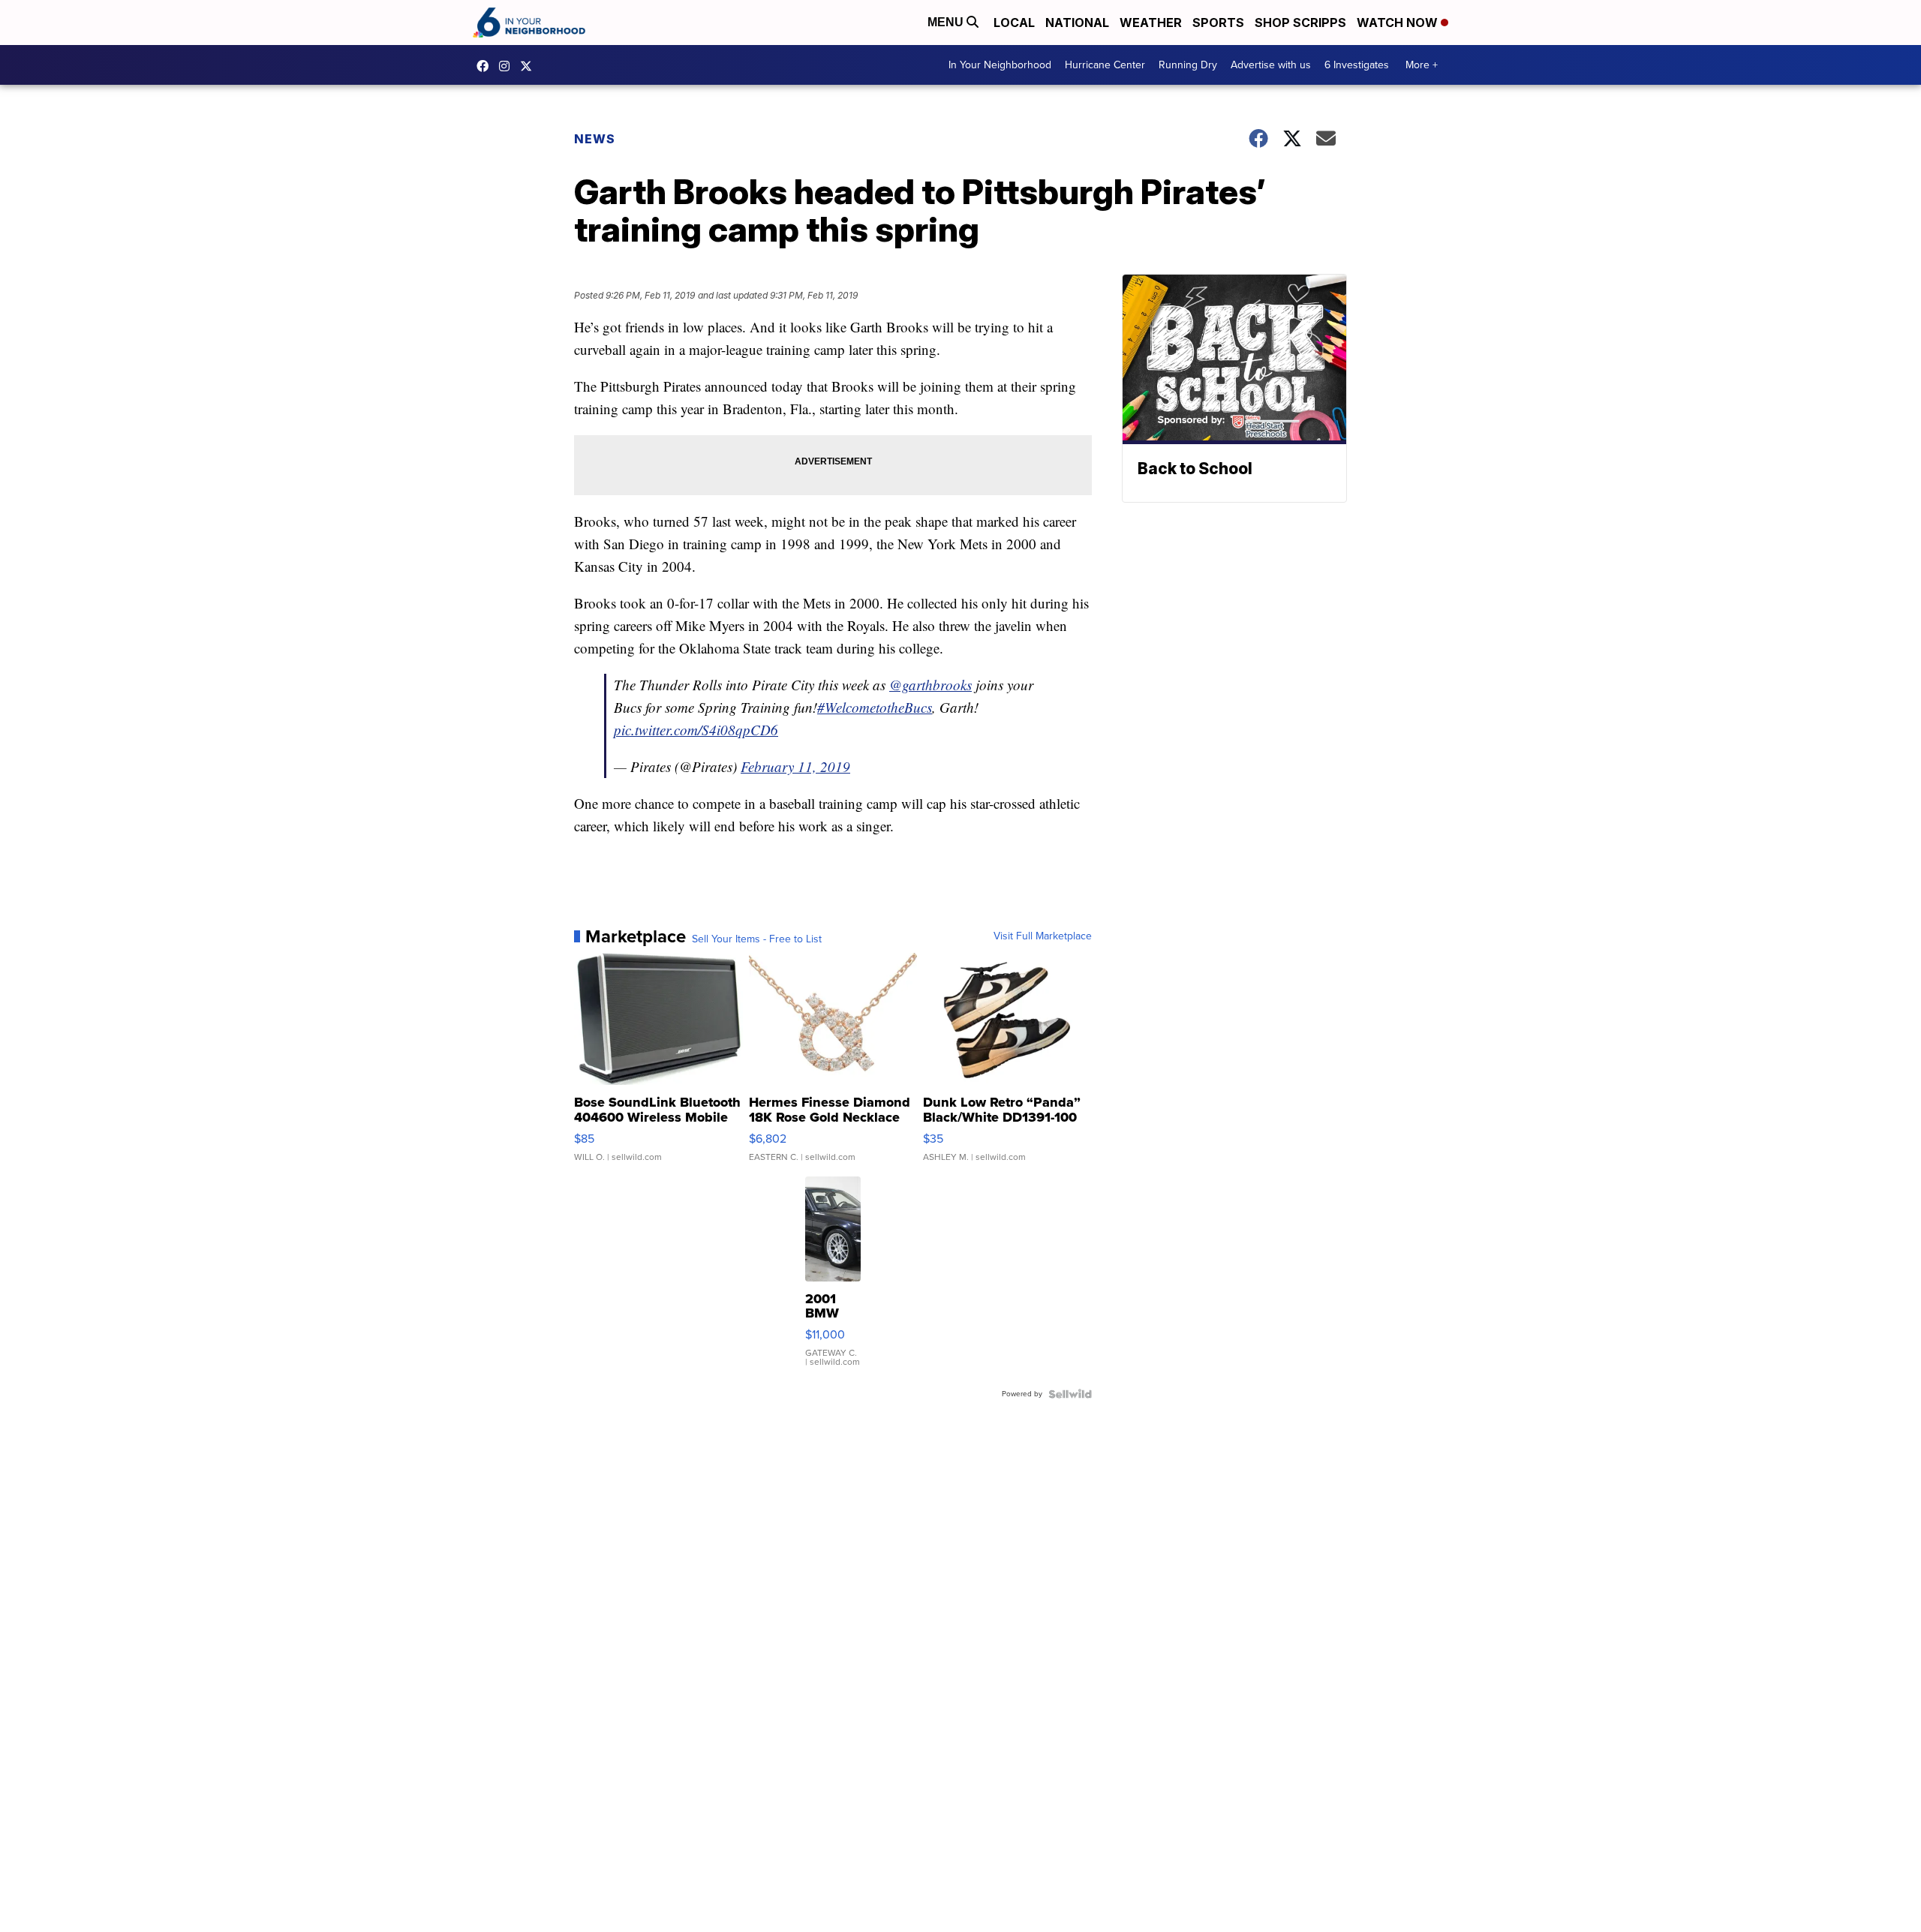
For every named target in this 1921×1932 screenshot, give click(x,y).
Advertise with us (1271, 65)
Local (1014, 23)
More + (1422, 65)
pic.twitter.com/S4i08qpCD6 (696, 730)
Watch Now (1399, 23)
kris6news (508, 66)
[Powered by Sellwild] (1070, 1394)
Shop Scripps (1300, 23)
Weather (1151, 23)
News (595, 139)
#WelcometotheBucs (875, 707)
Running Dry (1188, 65)
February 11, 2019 (795, 766)
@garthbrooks (930, 685)
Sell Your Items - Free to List (757, 939)
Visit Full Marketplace (1043, 936)
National (1077, 23)
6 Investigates (1357, 65)
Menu (947, 22)
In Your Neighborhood (1000, 65)
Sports (1218, 23)
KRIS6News (486, 66)
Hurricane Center (1105, 65)
